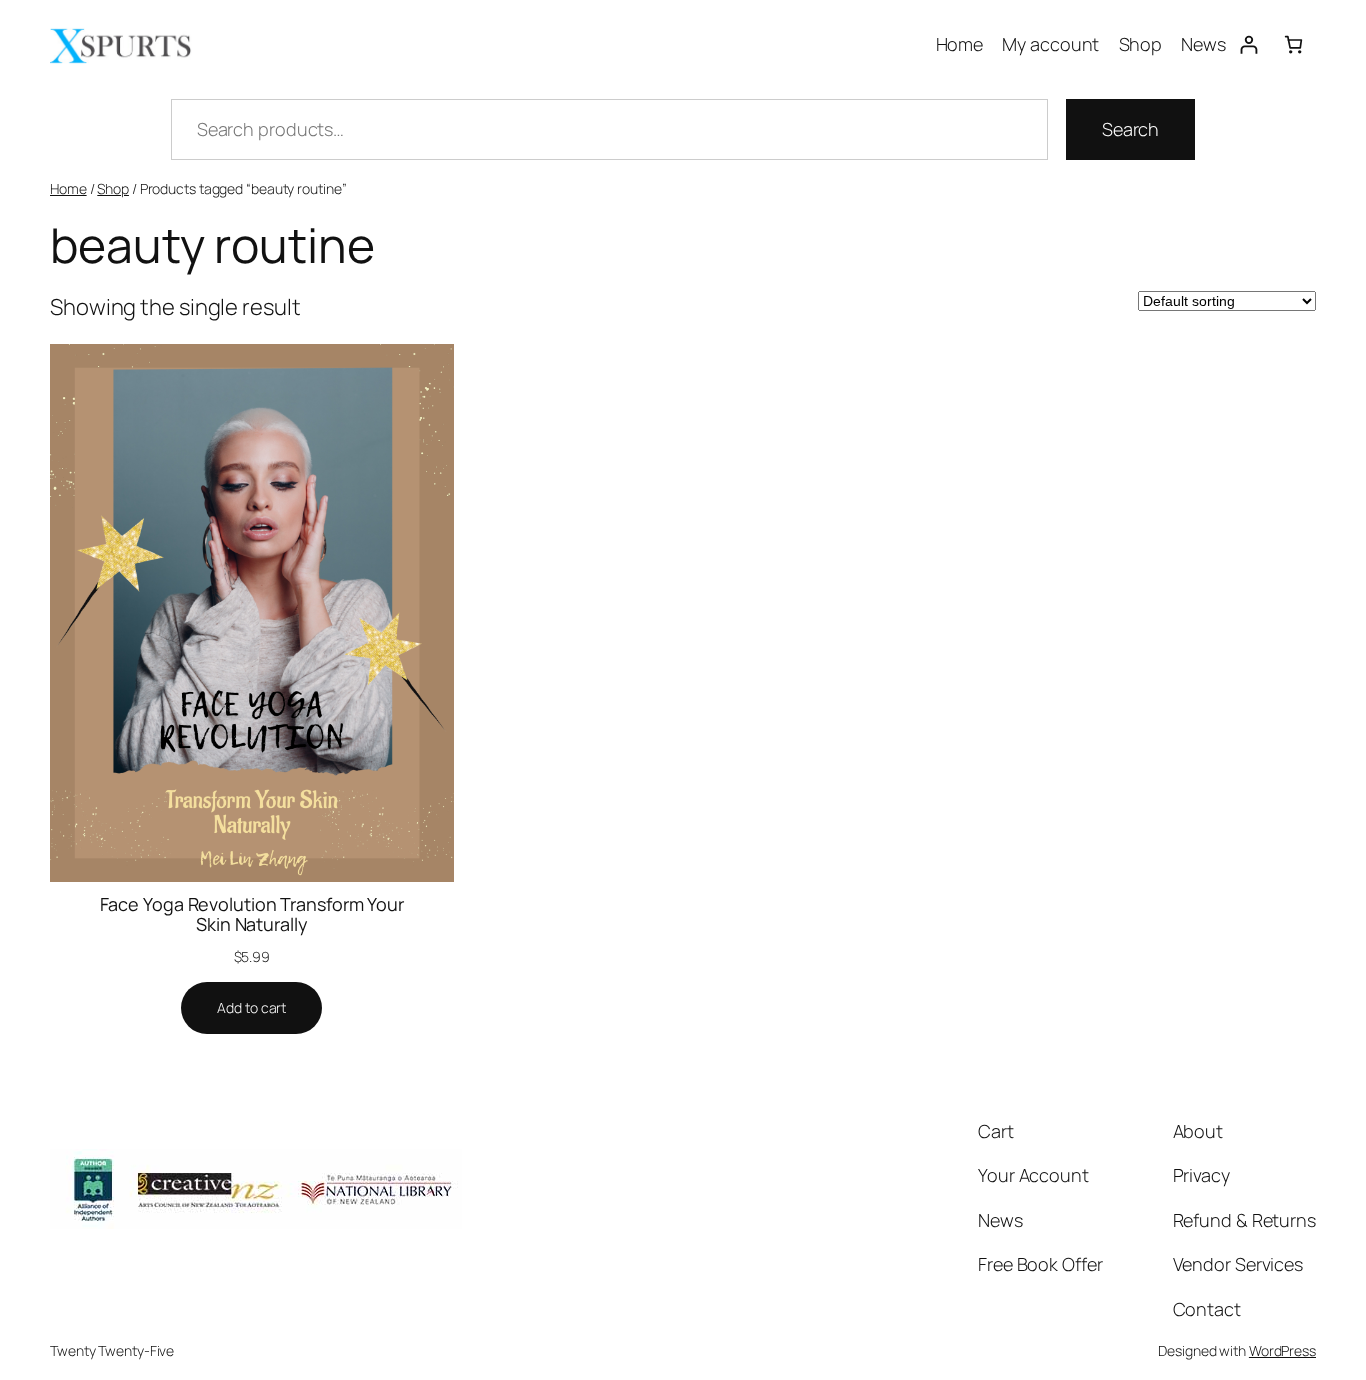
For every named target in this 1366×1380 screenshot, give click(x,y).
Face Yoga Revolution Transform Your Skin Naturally (252, 914)
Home (68, 188)
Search (1130, 129)
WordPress (1282, 1350)
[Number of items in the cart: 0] (1293, 44)
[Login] (1248, 44)
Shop (113, 188)
